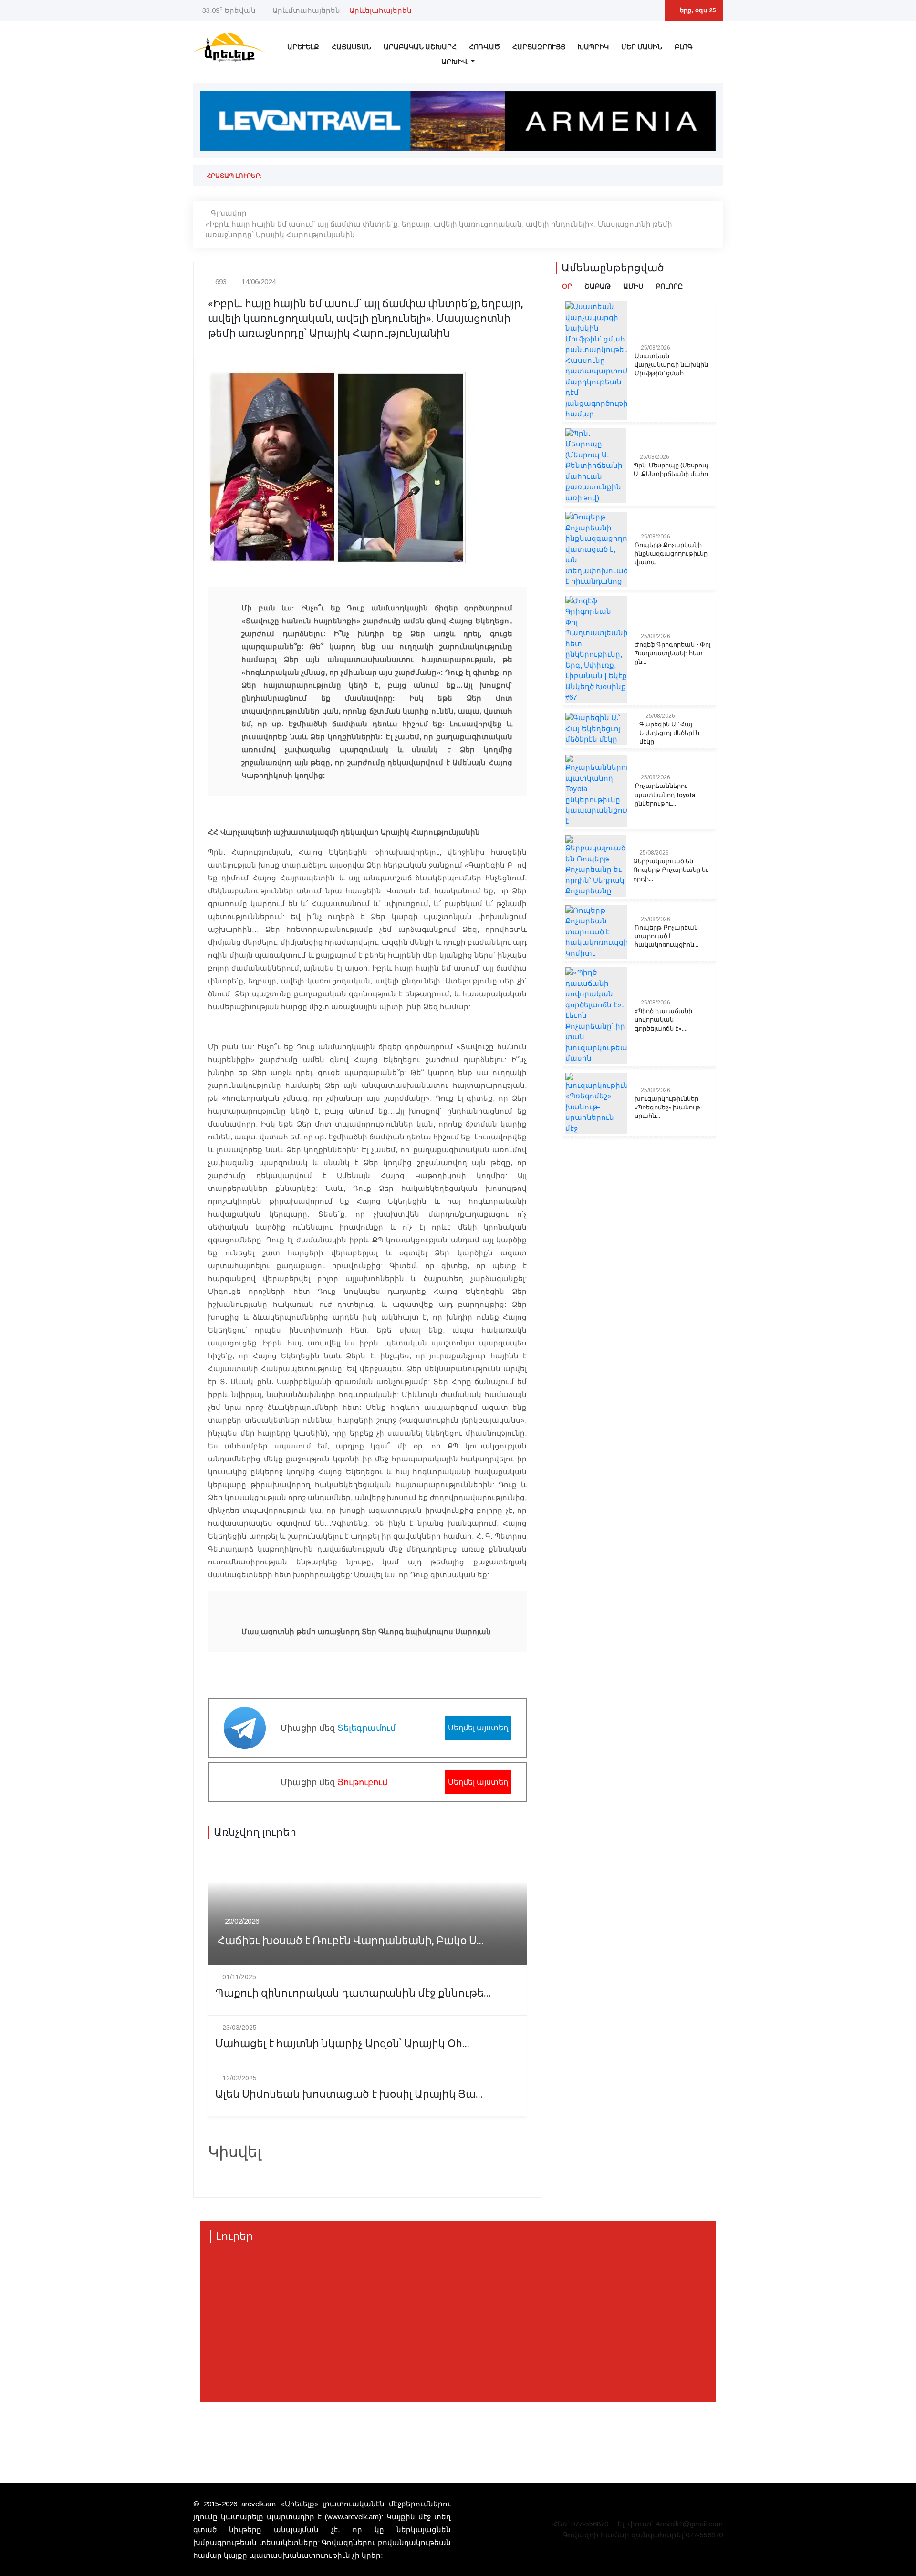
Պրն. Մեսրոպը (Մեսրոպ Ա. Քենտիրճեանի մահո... (673, 470)
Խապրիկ (593, 47)
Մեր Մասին (642, 47)
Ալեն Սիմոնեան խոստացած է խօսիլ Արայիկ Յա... (349, 2095)
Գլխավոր (229, 213)
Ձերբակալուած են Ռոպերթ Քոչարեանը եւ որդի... (671, 870)
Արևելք (303, 47)
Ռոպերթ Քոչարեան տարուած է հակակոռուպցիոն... (666, 936)
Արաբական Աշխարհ (420, 47)
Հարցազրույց (539, 47)
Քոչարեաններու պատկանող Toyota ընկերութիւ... (665, 795)
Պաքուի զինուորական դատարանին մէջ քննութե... (353, 1993)
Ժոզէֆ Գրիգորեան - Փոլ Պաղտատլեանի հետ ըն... (673, 653)
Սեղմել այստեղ (478, 1728)
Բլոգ (684, 47)
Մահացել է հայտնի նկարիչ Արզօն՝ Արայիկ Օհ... (342, 2044)
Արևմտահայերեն (306, 10)
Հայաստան (351, 47)
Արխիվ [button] (455, 62)
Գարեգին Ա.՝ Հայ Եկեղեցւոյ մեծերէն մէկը (669, 733)
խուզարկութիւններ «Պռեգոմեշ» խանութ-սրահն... (669, 1107)
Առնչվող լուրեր (255, 1832)
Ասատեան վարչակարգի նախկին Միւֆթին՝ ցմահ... (671, 365)
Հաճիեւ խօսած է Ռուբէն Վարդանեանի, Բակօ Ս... (351, 1941)
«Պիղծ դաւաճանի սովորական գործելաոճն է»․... (663, 1020)
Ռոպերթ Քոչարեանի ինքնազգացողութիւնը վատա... (671, 554)
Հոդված (484, 47)
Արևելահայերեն (380, 10)
